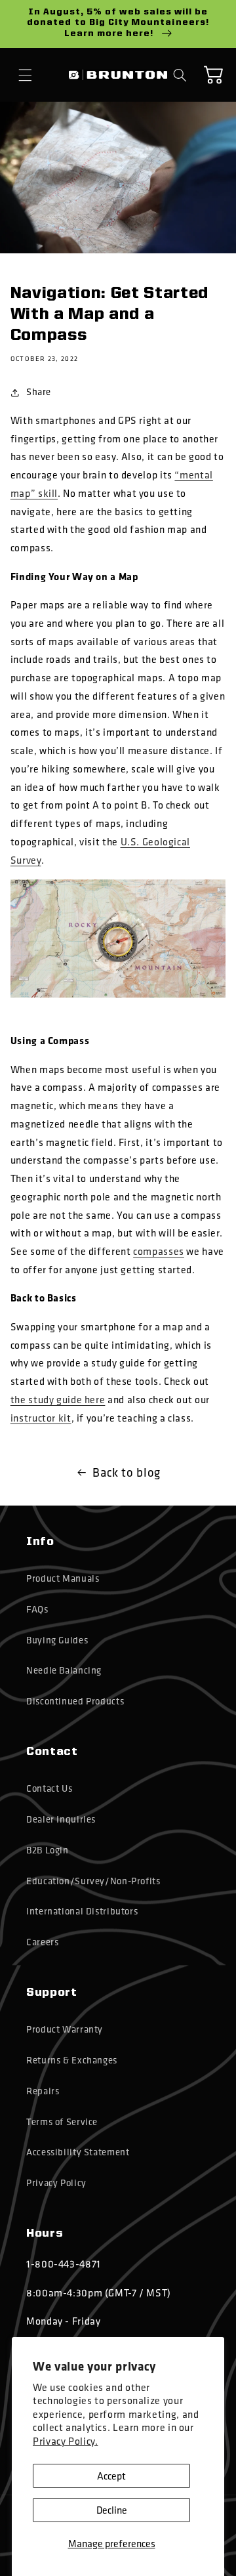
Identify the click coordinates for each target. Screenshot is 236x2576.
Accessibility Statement (78, 2152)
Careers (42, 1942)
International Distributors (82, 1911)
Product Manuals (63, 1578)
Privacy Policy (56, 2183)
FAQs (37, 1609)
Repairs (43, 2091)
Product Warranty (65, 2029)
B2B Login (48, 1850)
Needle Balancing (64, 1670)
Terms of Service (62, 2122)
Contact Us (49, 1788)
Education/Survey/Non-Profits (93, 1881)
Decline (112, 2510)
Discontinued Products (75, 1701)
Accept (111, 2476)
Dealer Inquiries (61, 1819)
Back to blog (127, 1472)
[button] (26, 75)
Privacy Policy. (65, 2441)
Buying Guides (57, 1640)
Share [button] (39, 392)
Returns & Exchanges (72, 2060)
